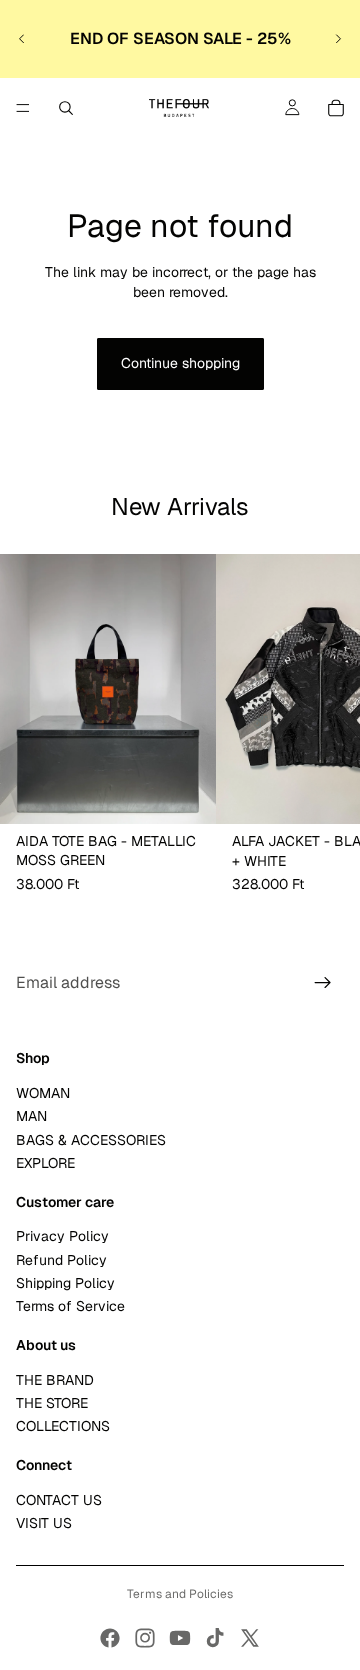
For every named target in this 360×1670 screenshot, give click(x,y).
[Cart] (336, 108)
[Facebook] (110, 1638)
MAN (31, 1117)
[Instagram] (145, 1638)
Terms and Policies (180, 1594)
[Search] (66, 108)
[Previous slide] (22, 39)
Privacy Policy (62, 1237)
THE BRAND (55, 1380)
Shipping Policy (65, 1283)
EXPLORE (45, 1163)
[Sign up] (323, 984)
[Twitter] (250, 1638)
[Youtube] (180, 1638)
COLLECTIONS (63, 1427)
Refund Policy (61, 1260)
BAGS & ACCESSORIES (91, 1140)
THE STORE (52, 1403)
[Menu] (23, 108)
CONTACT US (59, 1500)
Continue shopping (180, 363)
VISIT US (44, 1523)
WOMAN (43, 1093)
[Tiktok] (215, 1638)
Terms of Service (70, 1307)
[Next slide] (338, 39)
